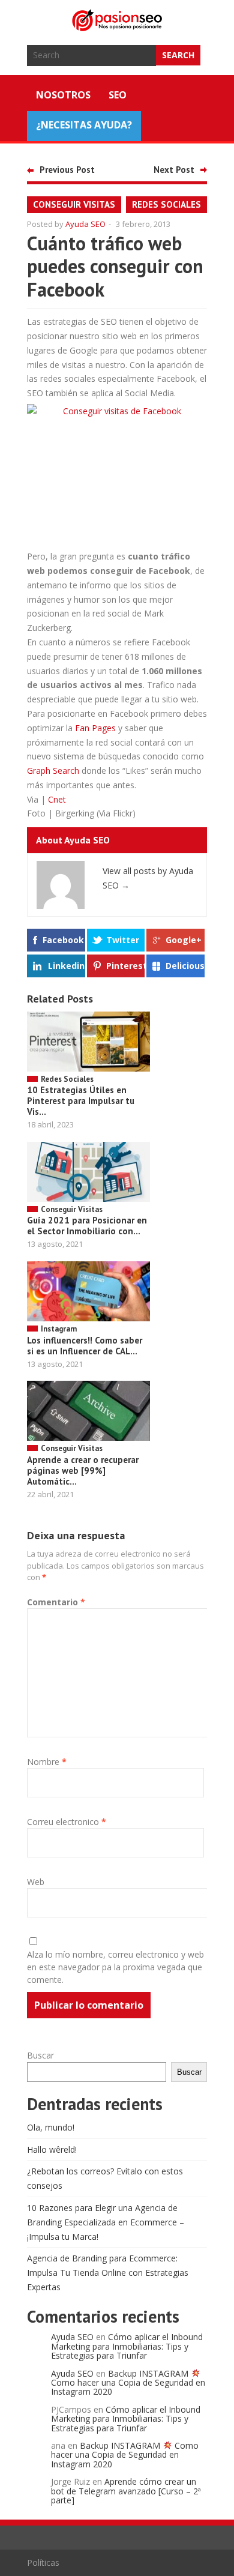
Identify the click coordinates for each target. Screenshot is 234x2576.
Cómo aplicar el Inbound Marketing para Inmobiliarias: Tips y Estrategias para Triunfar (127, 2346)
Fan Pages (95, 728)
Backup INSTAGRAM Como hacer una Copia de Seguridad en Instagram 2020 (128, 2383)
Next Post (174, 170)
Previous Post (67, 170)
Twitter (123, 940)
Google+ (184, 940)
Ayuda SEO (85, 224)
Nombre (47, 1762)
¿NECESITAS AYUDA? (84, 125)
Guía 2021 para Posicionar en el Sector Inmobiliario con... (87, 1226)
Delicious (185, 966)
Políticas (43, 2562)
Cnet (57, 799)
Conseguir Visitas (74, 204)
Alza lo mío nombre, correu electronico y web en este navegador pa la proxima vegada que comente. (115, 1967)
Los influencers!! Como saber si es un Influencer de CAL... (85, 1346)
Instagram (59, 1329)
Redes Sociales (166, 204)
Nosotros (63, 95)
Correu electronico (67, 1822)
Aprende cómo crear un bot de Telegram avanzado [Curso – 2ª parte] (126, 2491)
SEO (118, 95)
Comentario (56, 1602)
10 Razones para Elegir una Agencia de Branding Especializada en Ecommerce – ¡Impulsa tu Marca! (106, 2222)
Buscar (40, 2055)
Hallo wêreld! (52, 2149)
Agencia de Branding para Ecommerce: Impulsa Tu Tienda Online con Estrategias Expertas (108, 2273)
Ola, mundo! (51, 2127)
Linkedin (66, 966)
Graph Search (53, 771)
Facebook (63, 940)
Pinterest (125, 966)
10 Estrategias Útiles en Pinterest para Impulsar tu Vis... (81, 1101)
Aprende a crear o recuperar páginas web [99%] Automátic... (83, 1470)
